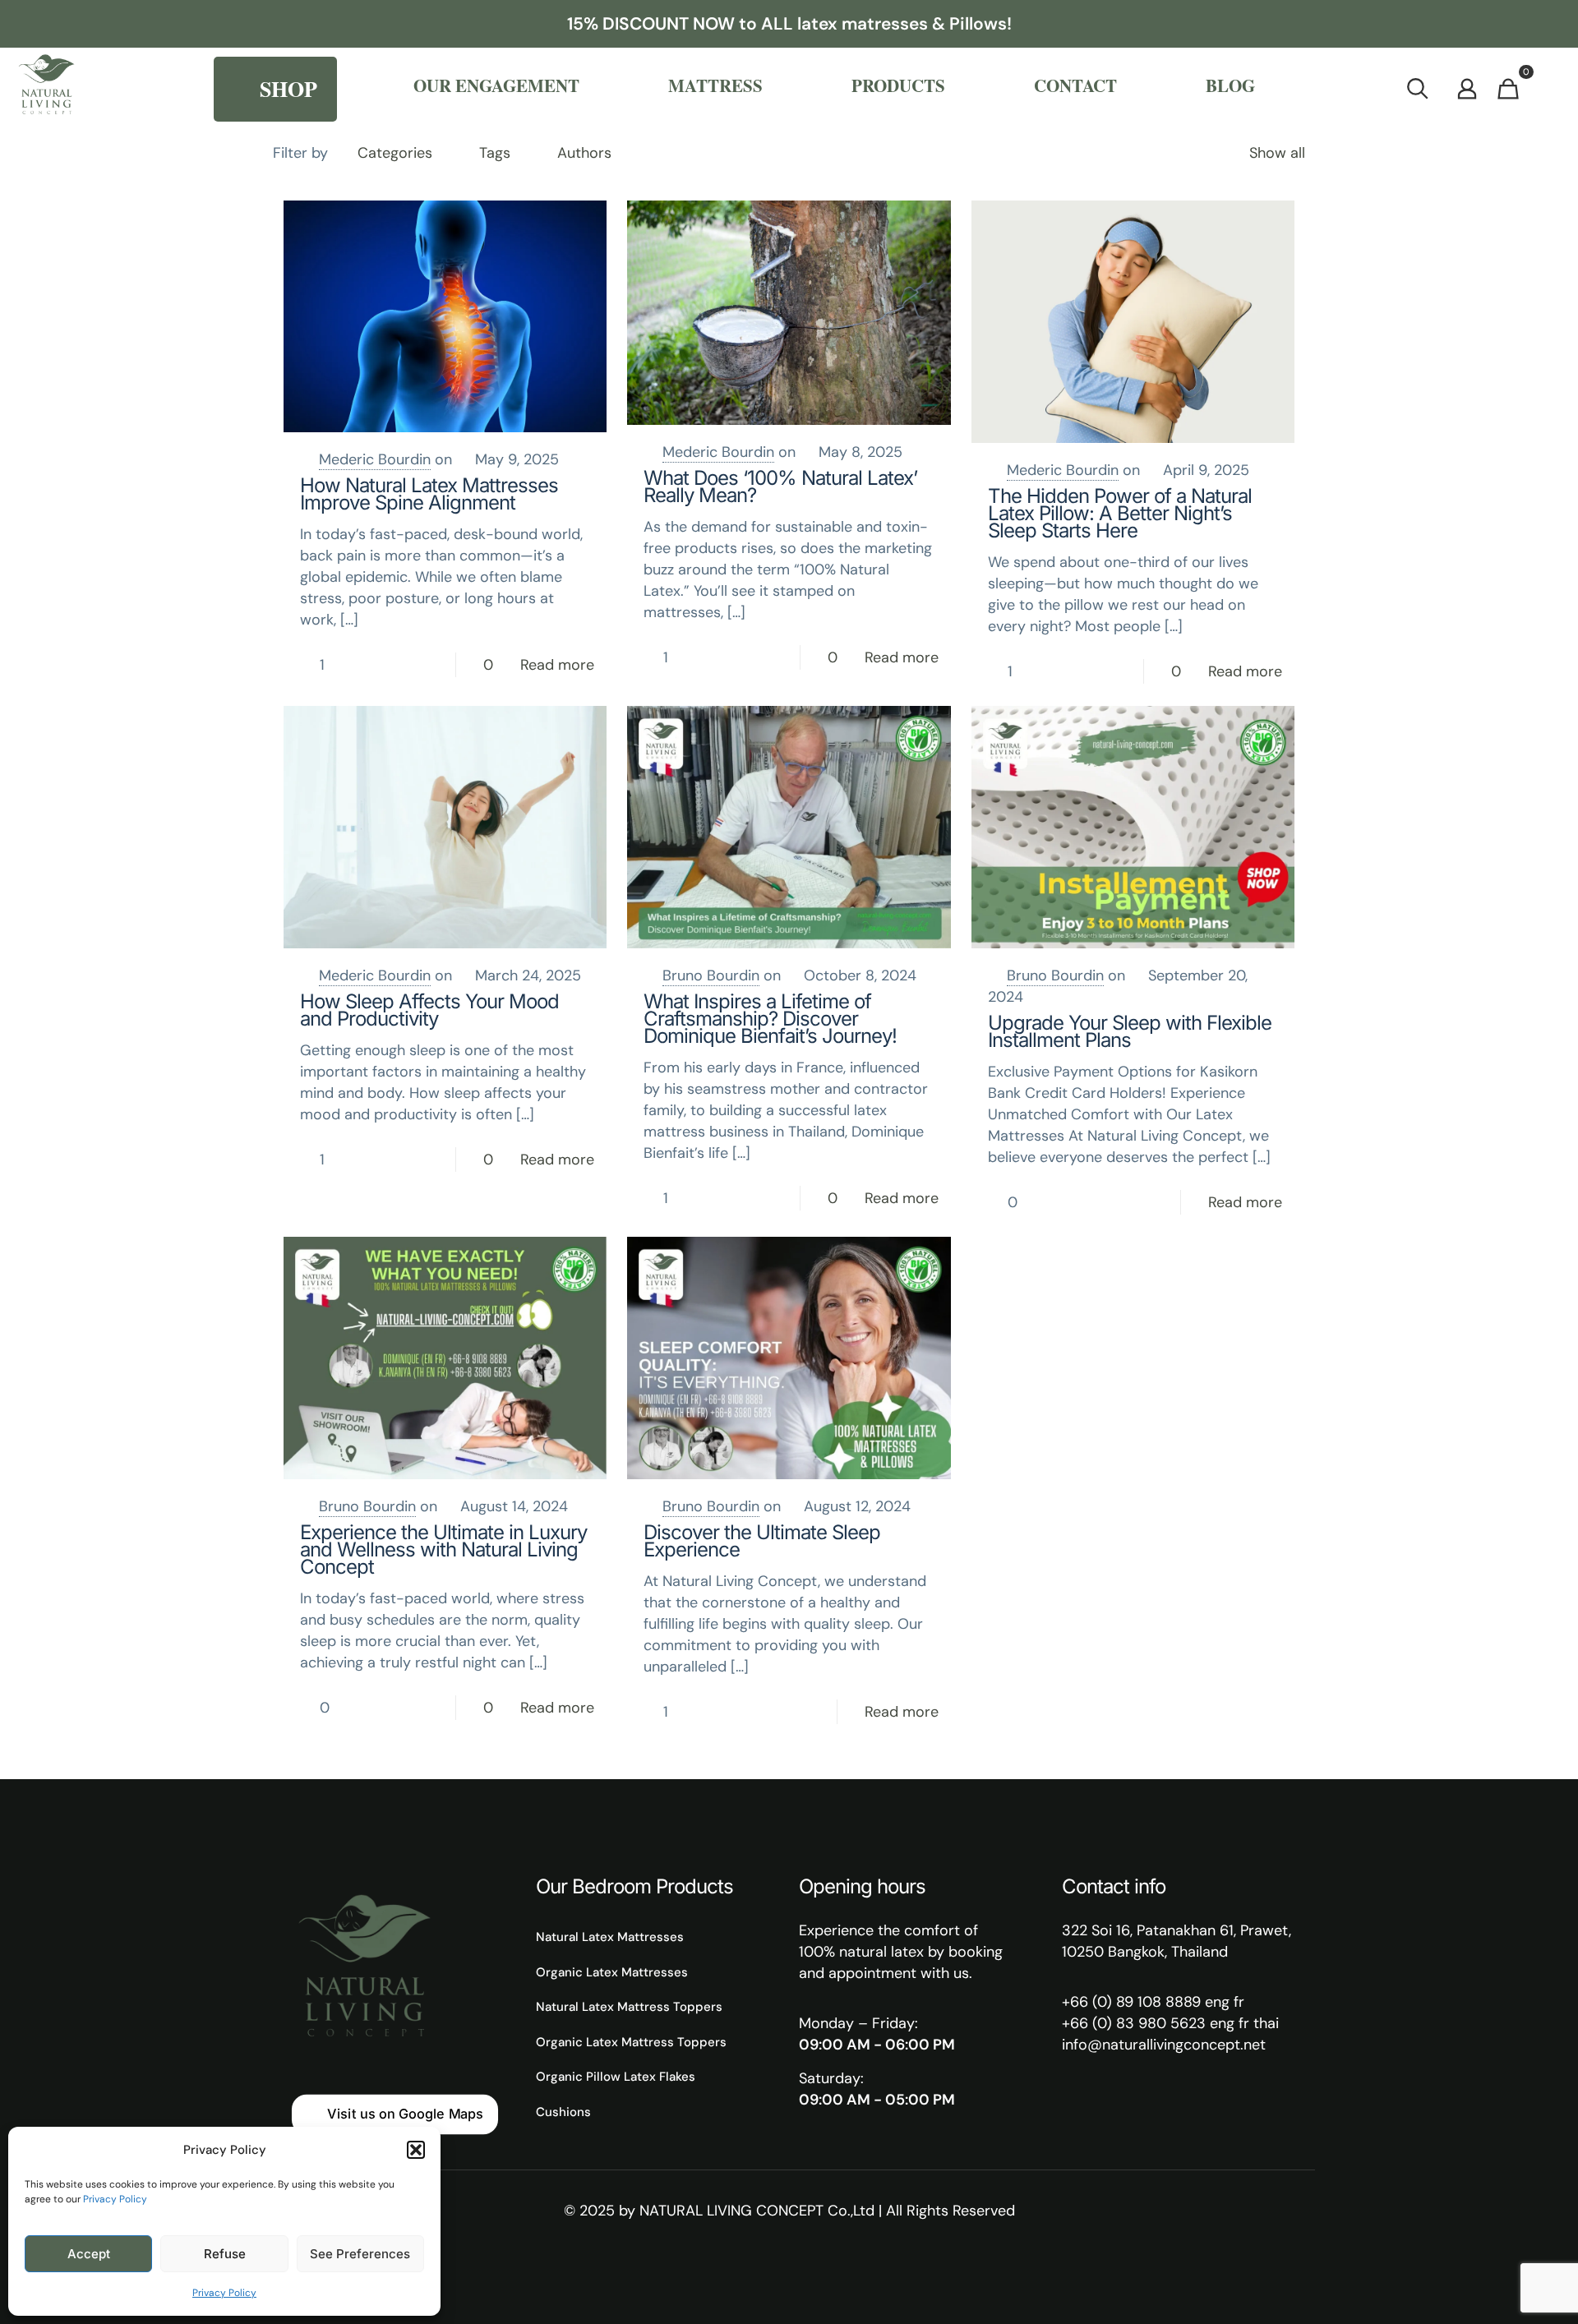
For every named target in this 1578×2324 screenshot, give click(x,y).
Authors (584, 153)
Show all (1277, 153)
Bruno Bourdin (711, 975)
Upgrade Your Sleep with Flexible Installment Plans (1130, 1031)
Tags (495, 153)
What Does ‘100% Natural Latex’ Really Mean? (780, 486)
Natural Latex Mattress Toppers (629, 2007)
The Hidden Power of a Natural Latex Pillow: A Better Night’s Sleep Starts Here (1120, 513)
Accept (89, 2254)
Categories (395, 153)
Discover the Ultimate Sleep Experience (762, 1541)
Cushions (563, 2112)
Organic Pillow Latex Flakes (616, 2077)
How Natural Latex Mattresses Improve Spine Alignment (429, 494)
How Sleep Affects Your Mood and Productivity (429, 1010)
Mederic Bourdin (375, 459)
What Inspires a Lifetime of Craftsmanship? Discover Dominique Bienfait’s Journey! (770, 1019)
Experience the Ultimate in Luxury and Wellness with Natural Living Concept (443, 1549)
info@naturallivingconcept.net (1164, 2045)
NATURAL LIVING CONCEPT (731, 2211)
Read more (557, 665)
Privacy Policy (115, 2199)
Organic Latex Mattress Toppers (631, 2042)
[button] (416, 2150)
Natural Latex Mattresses (610, 1937)
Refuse (225, 2254)
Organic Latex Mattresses (612, 1972)
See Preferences (360, 2254)
